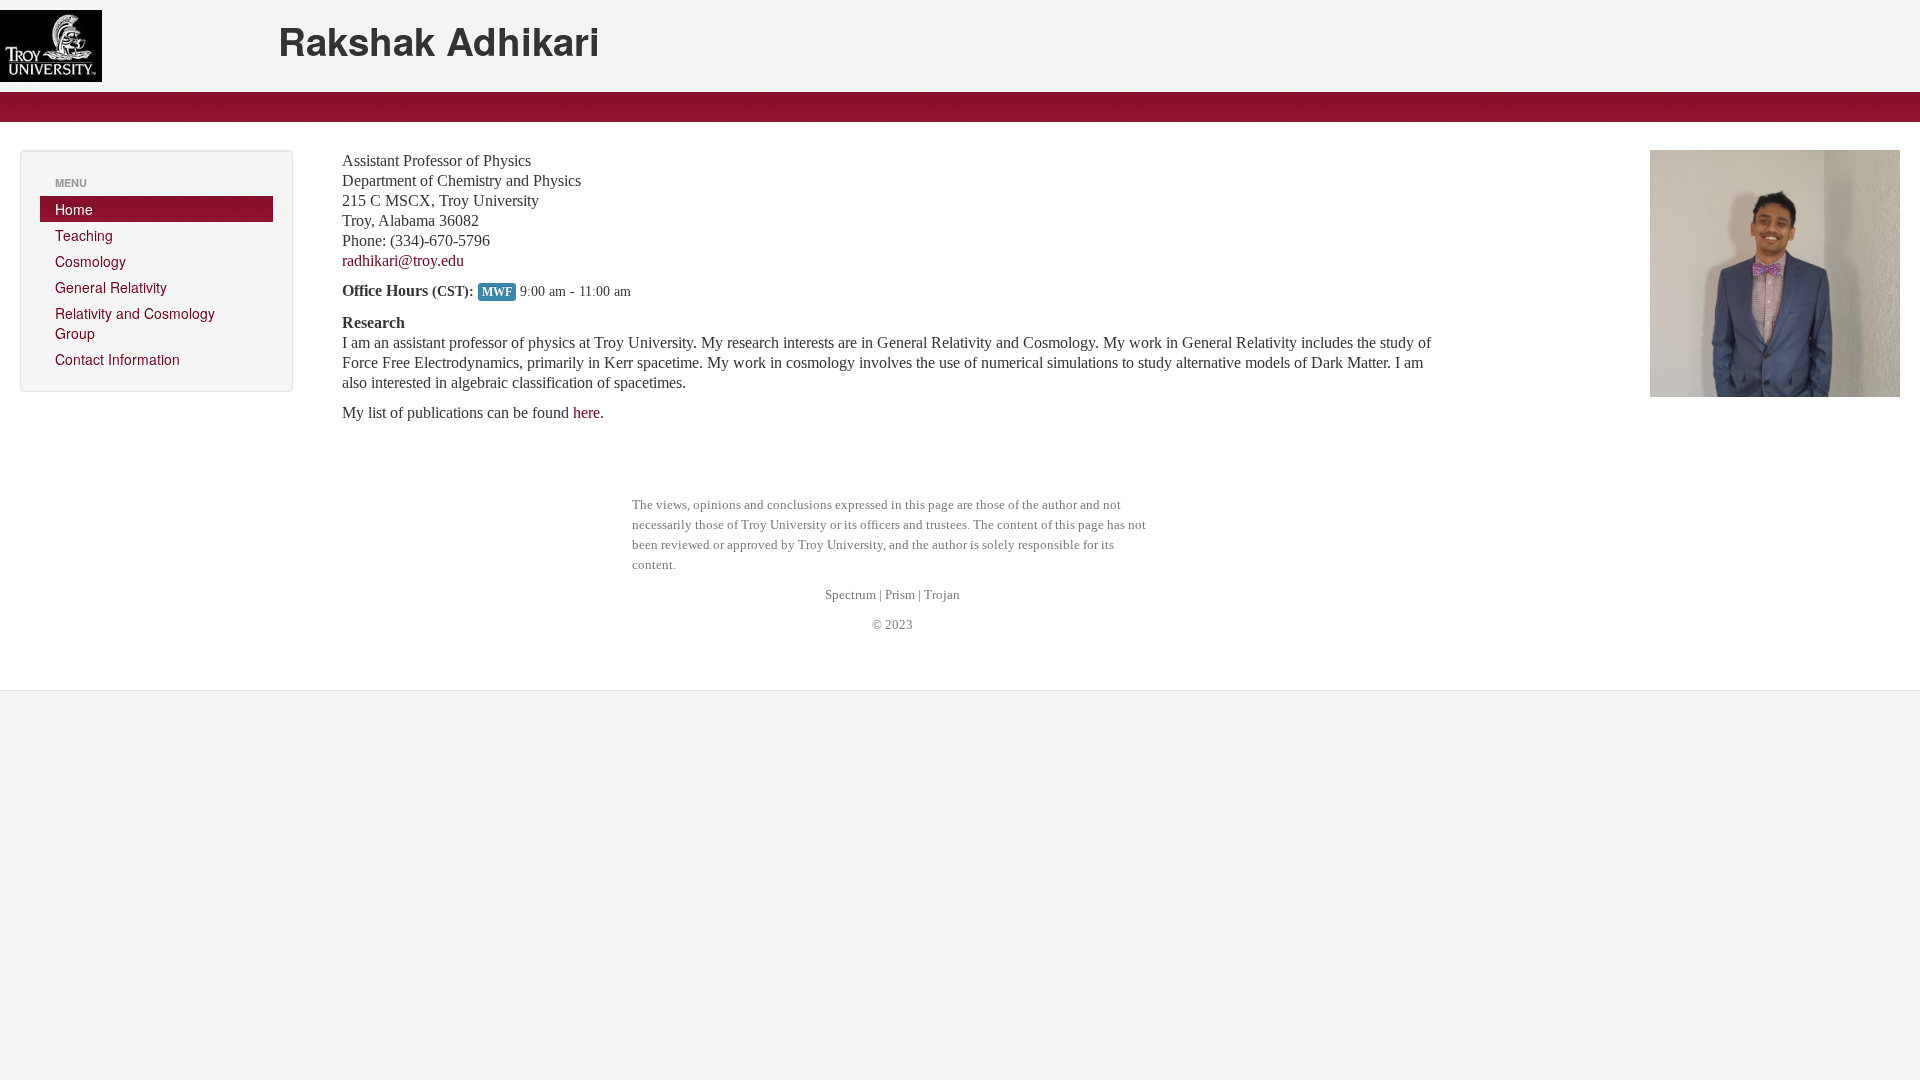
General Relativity (111, 287)
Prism (900, 595)
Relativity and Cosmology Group (135, 323)
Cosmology (90, 261)
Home (74, 209)
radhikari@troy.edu (403, 260)
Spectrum (850, 595)
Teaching (84, 235)
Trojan (942, 595)
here (586, 412)
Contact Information (117, 359)
